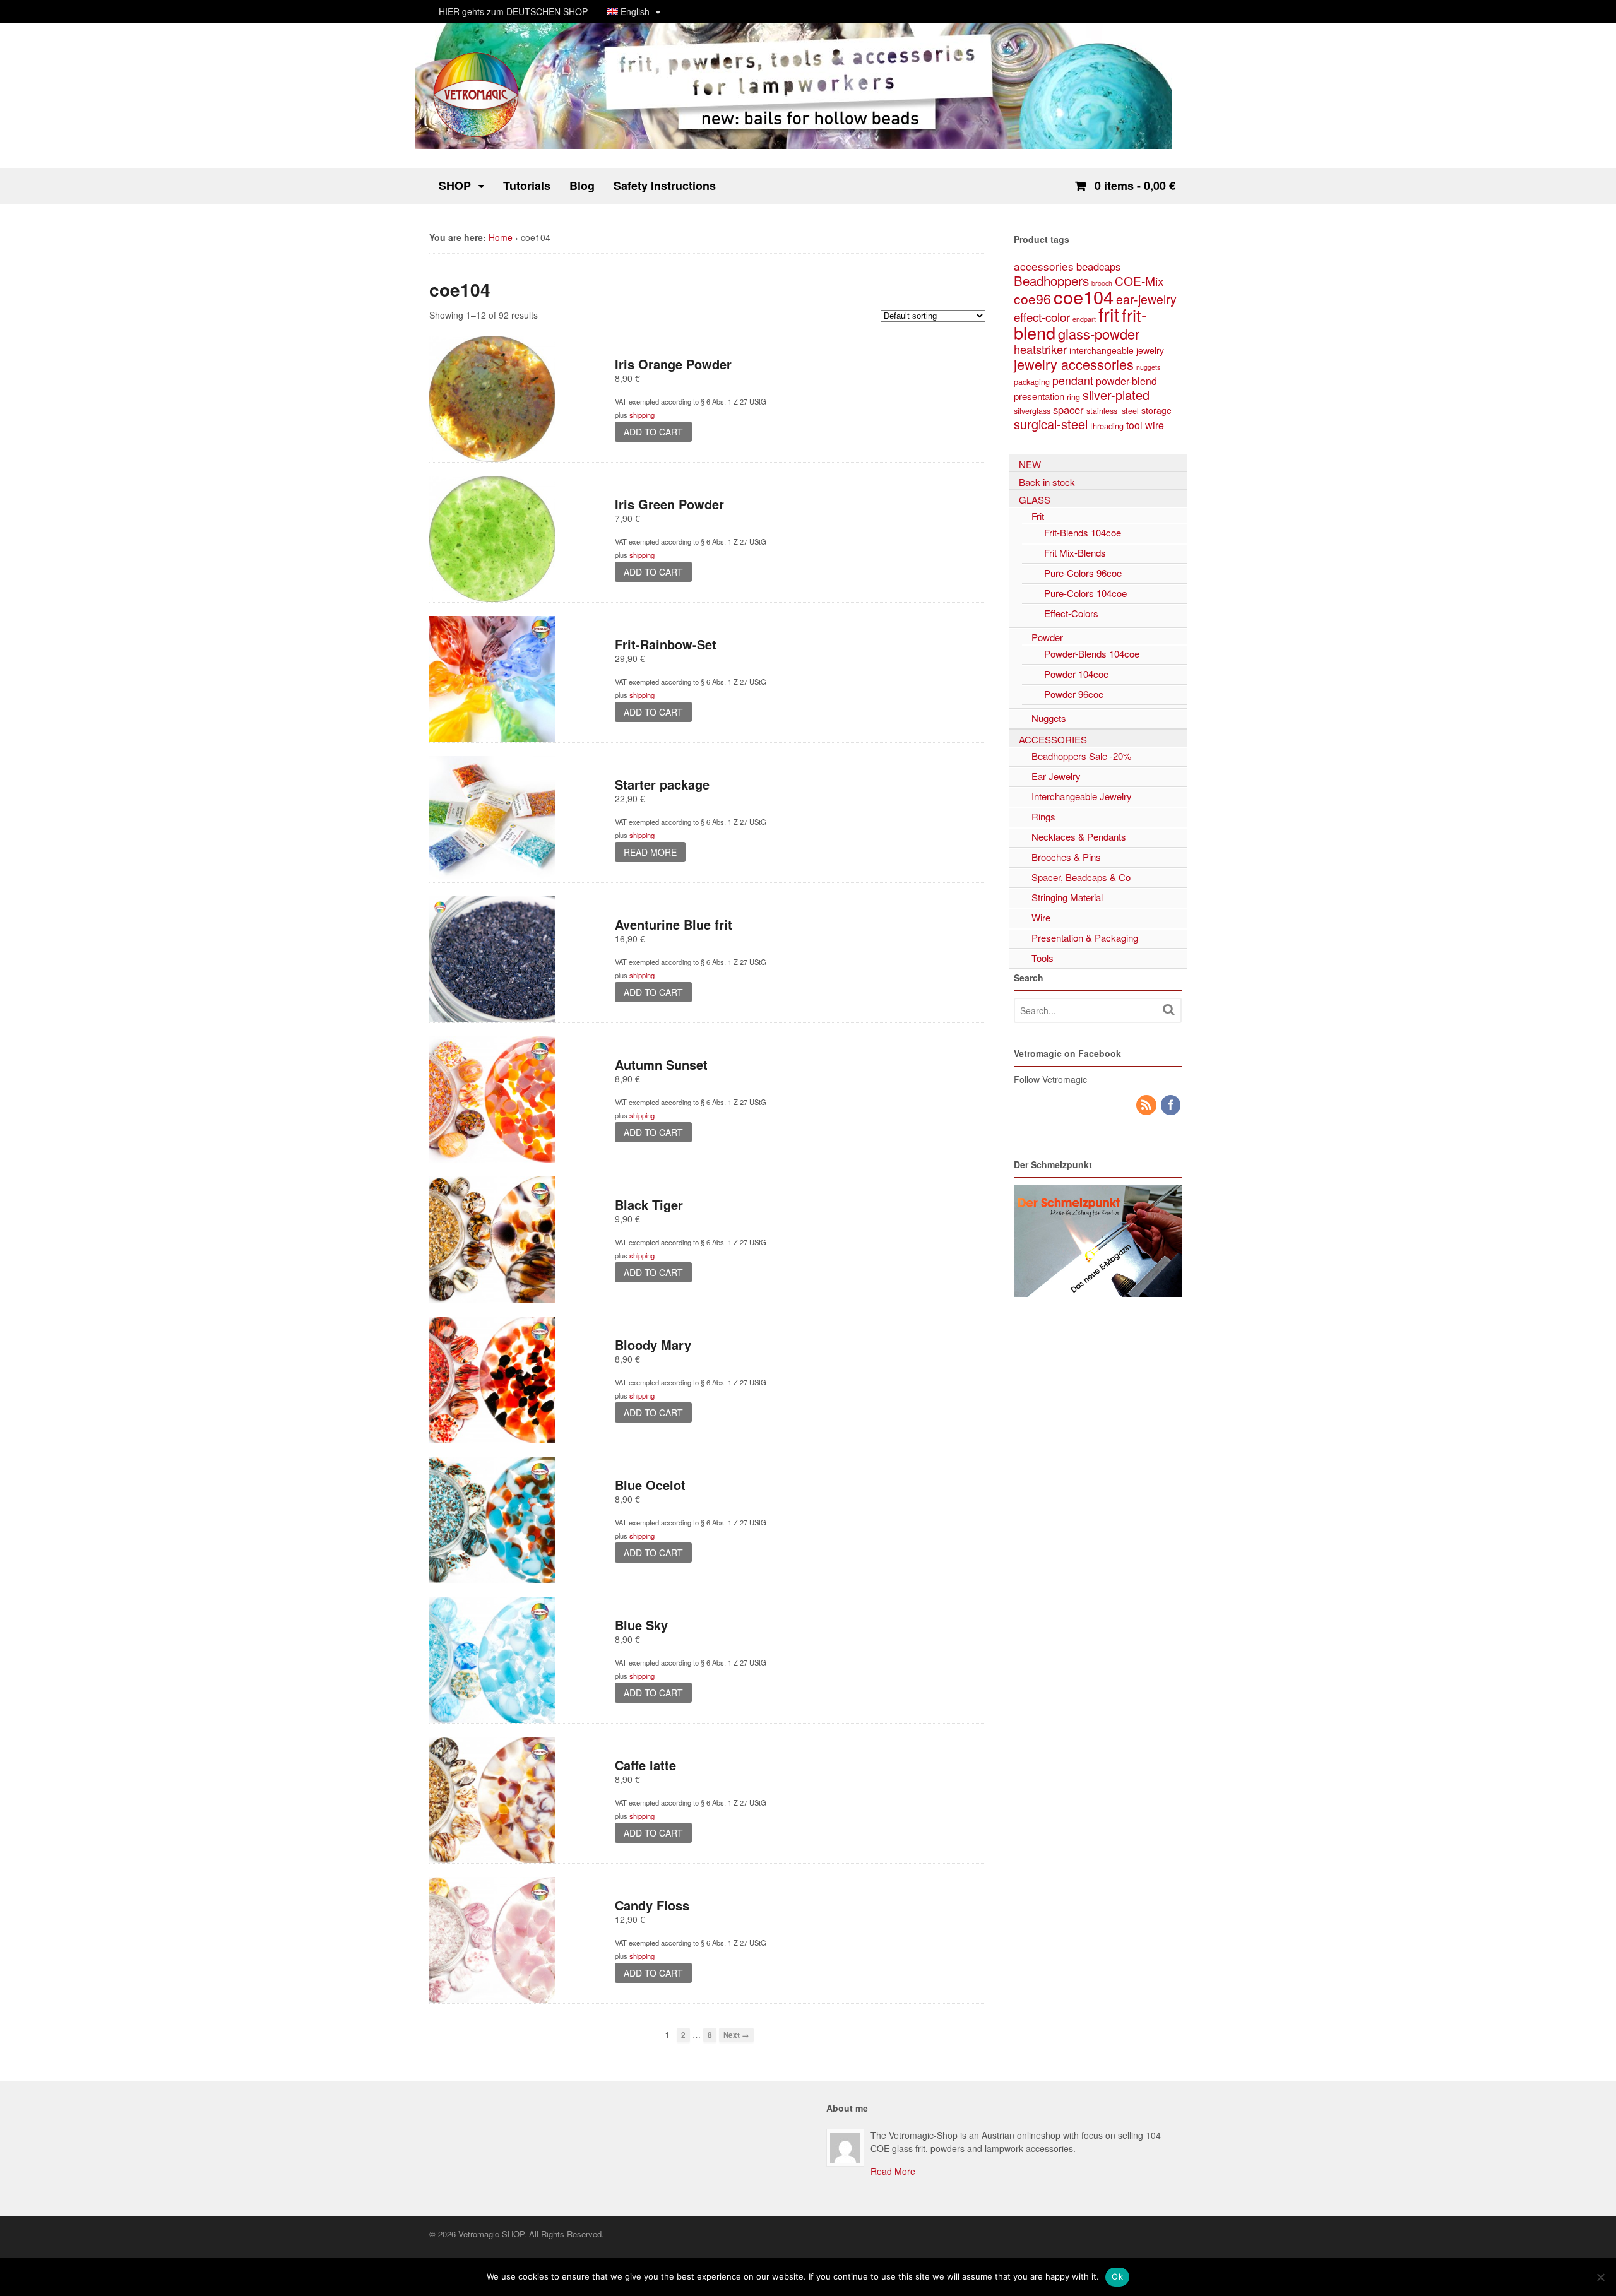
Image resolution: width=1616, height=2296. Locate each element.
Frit (1038, 516)
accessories (1044, 266)
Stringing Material (1067, 897)
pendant (1073, 380)
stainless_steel (1113, 411)
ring (1073, 397)
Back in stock (1047, 482)
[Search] (1168, 1009)
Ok (1117, 2276)
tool (1134, 425)
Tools (1043, 958)
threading (1107, 426)
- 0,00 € (1135, 186)
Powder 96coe (1074, 694)
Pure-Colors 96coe (1083, 573)
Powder (1047, 637)
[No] (1600, 2277)
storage (1156, 410)
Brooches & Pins (1066, 857)
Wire (1041, 917)
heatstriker (1040, 349)
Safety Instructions (665, 186)
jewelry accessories (1074, 364)
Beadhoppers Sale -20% (1081, 756)
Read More (893, 2171)
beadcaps (1098, 266)
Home (501, 237)
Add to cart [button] (653, 432)
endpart (1084, 319)
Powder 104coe (1076, 674)
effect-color (1042, 317)
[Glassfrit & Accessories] (477, 136)
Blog (582, 186)
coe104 (1084, 296)
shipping (642, 415)
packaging (1032, 382)
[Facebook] (1172, 1105)
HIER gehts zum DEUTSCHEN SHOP (513, 11)
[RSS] (1147, 1105)
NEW (1030, 464)
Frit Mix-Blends (1075, 553)
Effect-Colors (1071, 613)
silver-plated (1116, 395)
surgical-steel (1051, 424)
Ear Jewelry (1056, 776)
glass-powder (1099, 334)
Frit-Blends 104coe (1083, 532)
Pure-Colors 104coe (1085, 593)
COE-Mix (1139, 281)
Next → (736, 2035)
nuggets (1148, 367)
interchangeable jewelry (1117, 350)
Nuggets (1049, 718)
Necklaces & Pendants (1079, 837)
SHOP (455, 186)
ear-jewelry (1146, 299)
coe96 (1032, 299)
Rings (1043, 816)
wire (1155, 425)
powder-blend (1126, 381)
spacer (1068, 410)
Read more (650, 852)
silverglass (1032, 411)
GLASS (1035, 500)
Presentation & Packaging (1085, 938)
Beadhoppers (1051, 280)
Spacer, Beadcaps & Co (1081, 877)
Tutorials (527, 186)
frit (1109, 314)
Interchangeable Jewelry (1082, 796)
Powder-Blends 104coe (1092, 654)
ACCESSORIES (1053, 739)
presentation (1039, 396)
